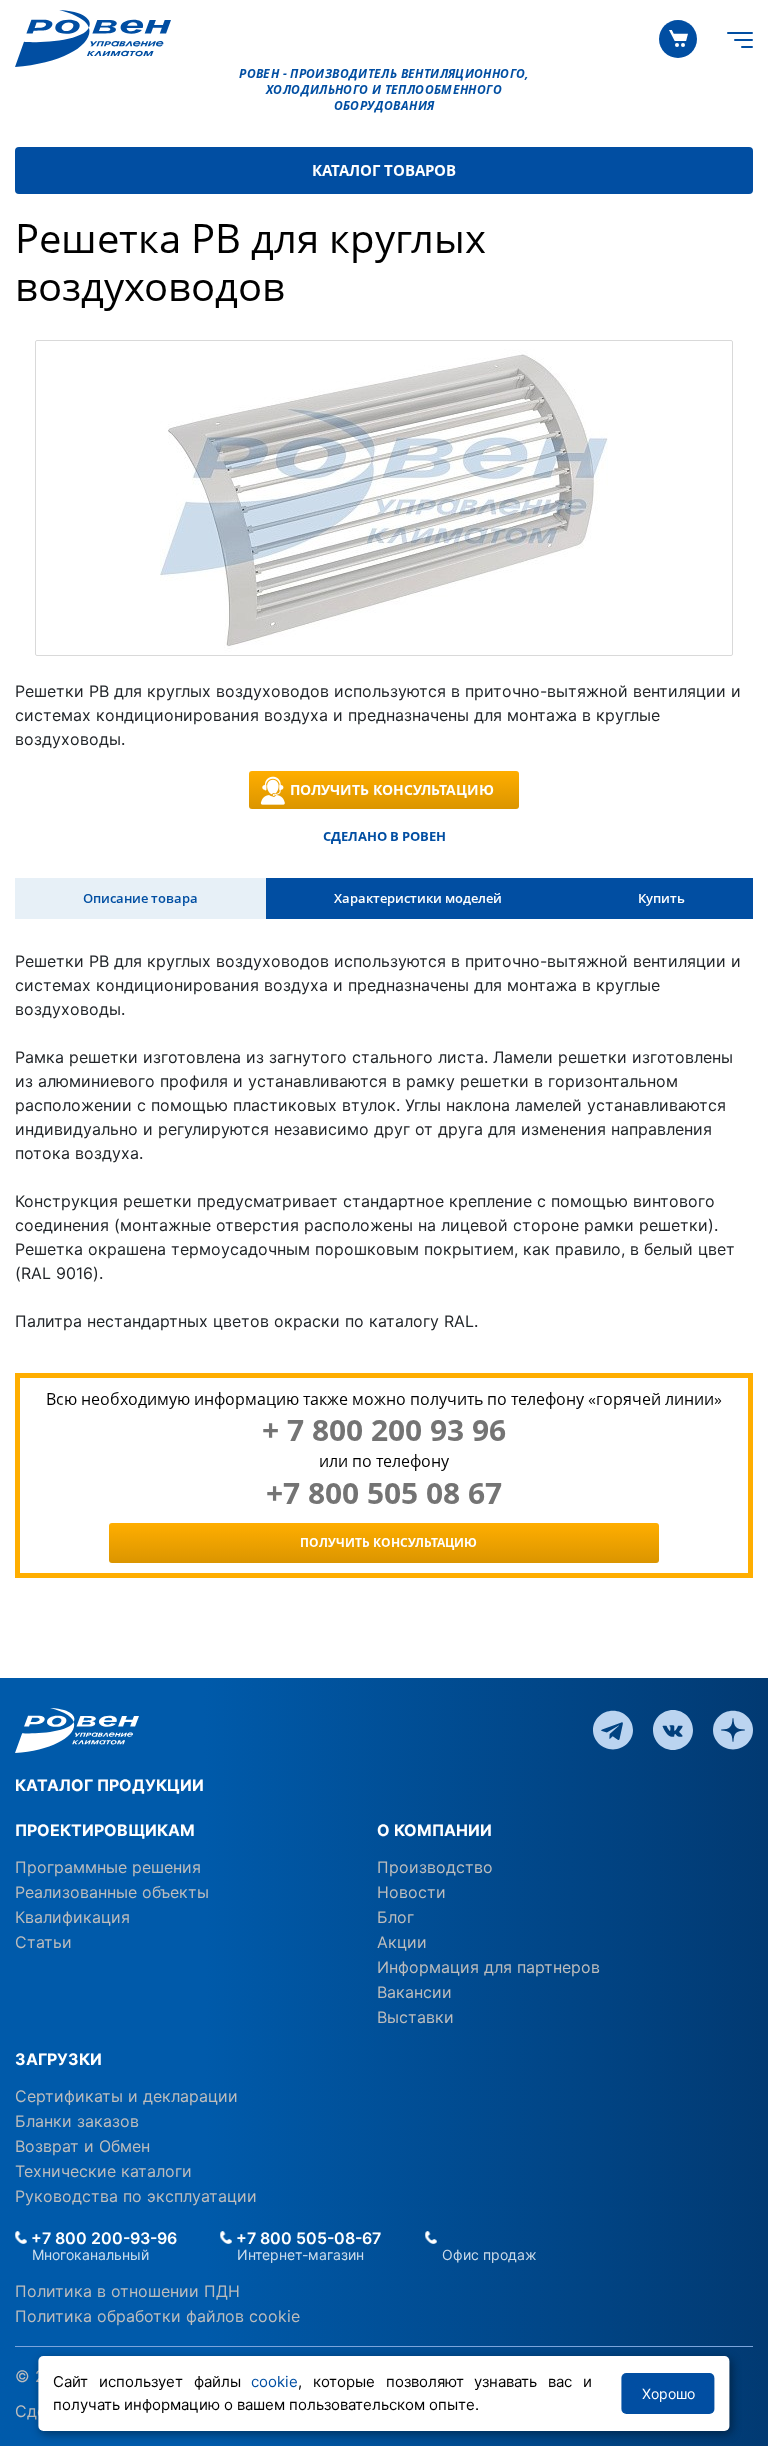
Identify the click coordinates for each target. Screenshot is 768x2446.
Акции (402, 1942)
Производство (435, 1867)
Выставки (415, 2017)
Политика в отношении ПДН (127, 2291)
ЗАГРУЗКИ (58, 2059)
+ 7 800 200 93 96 (384, 1430)
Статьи (43, 1942)
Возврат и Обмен (82, 2146)
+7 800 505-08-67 (306, 2238)
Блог (395, 1917)
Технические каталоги (103, 2171)
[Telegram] (613, 1729)
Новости (411, 1892)
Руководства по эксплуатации (136, 2196)
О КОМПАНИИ (434, 1830)
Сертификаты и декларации (126, 2096)
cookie (274, 2381)
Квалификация (72, 1917)
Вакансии (414, 1992)
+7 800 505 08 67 (384, 1493)
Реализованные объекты (112, 1892)
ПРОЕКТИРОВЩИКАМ (105, 1830)
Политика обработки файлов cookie (157, 2316)
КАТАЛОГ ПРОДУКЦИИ (109, 1785)
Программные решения (108, 1867)
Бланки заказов (77, 2121)
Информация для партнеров (488, 1967)
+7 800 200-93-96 (102, 2238)
